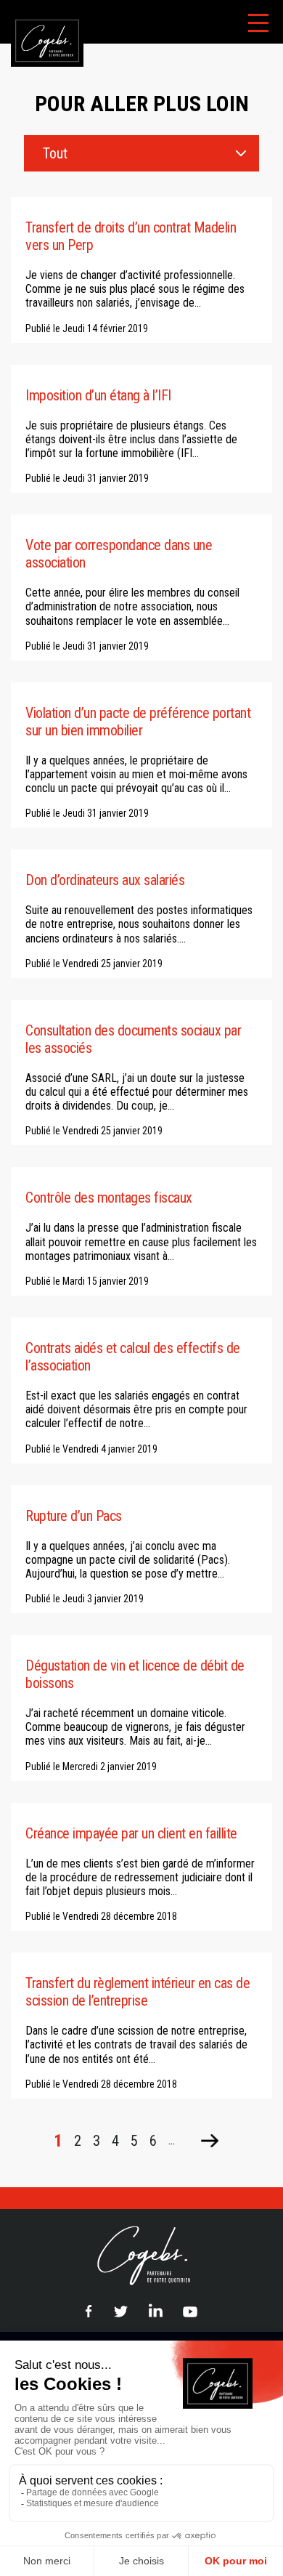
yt (190, 2310)
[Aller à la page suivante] (210, 2141)
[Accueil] (42, 7)
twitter (120, 2311)
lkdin (155, 2310)
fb (89, 2311)
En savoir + (141, 270)
